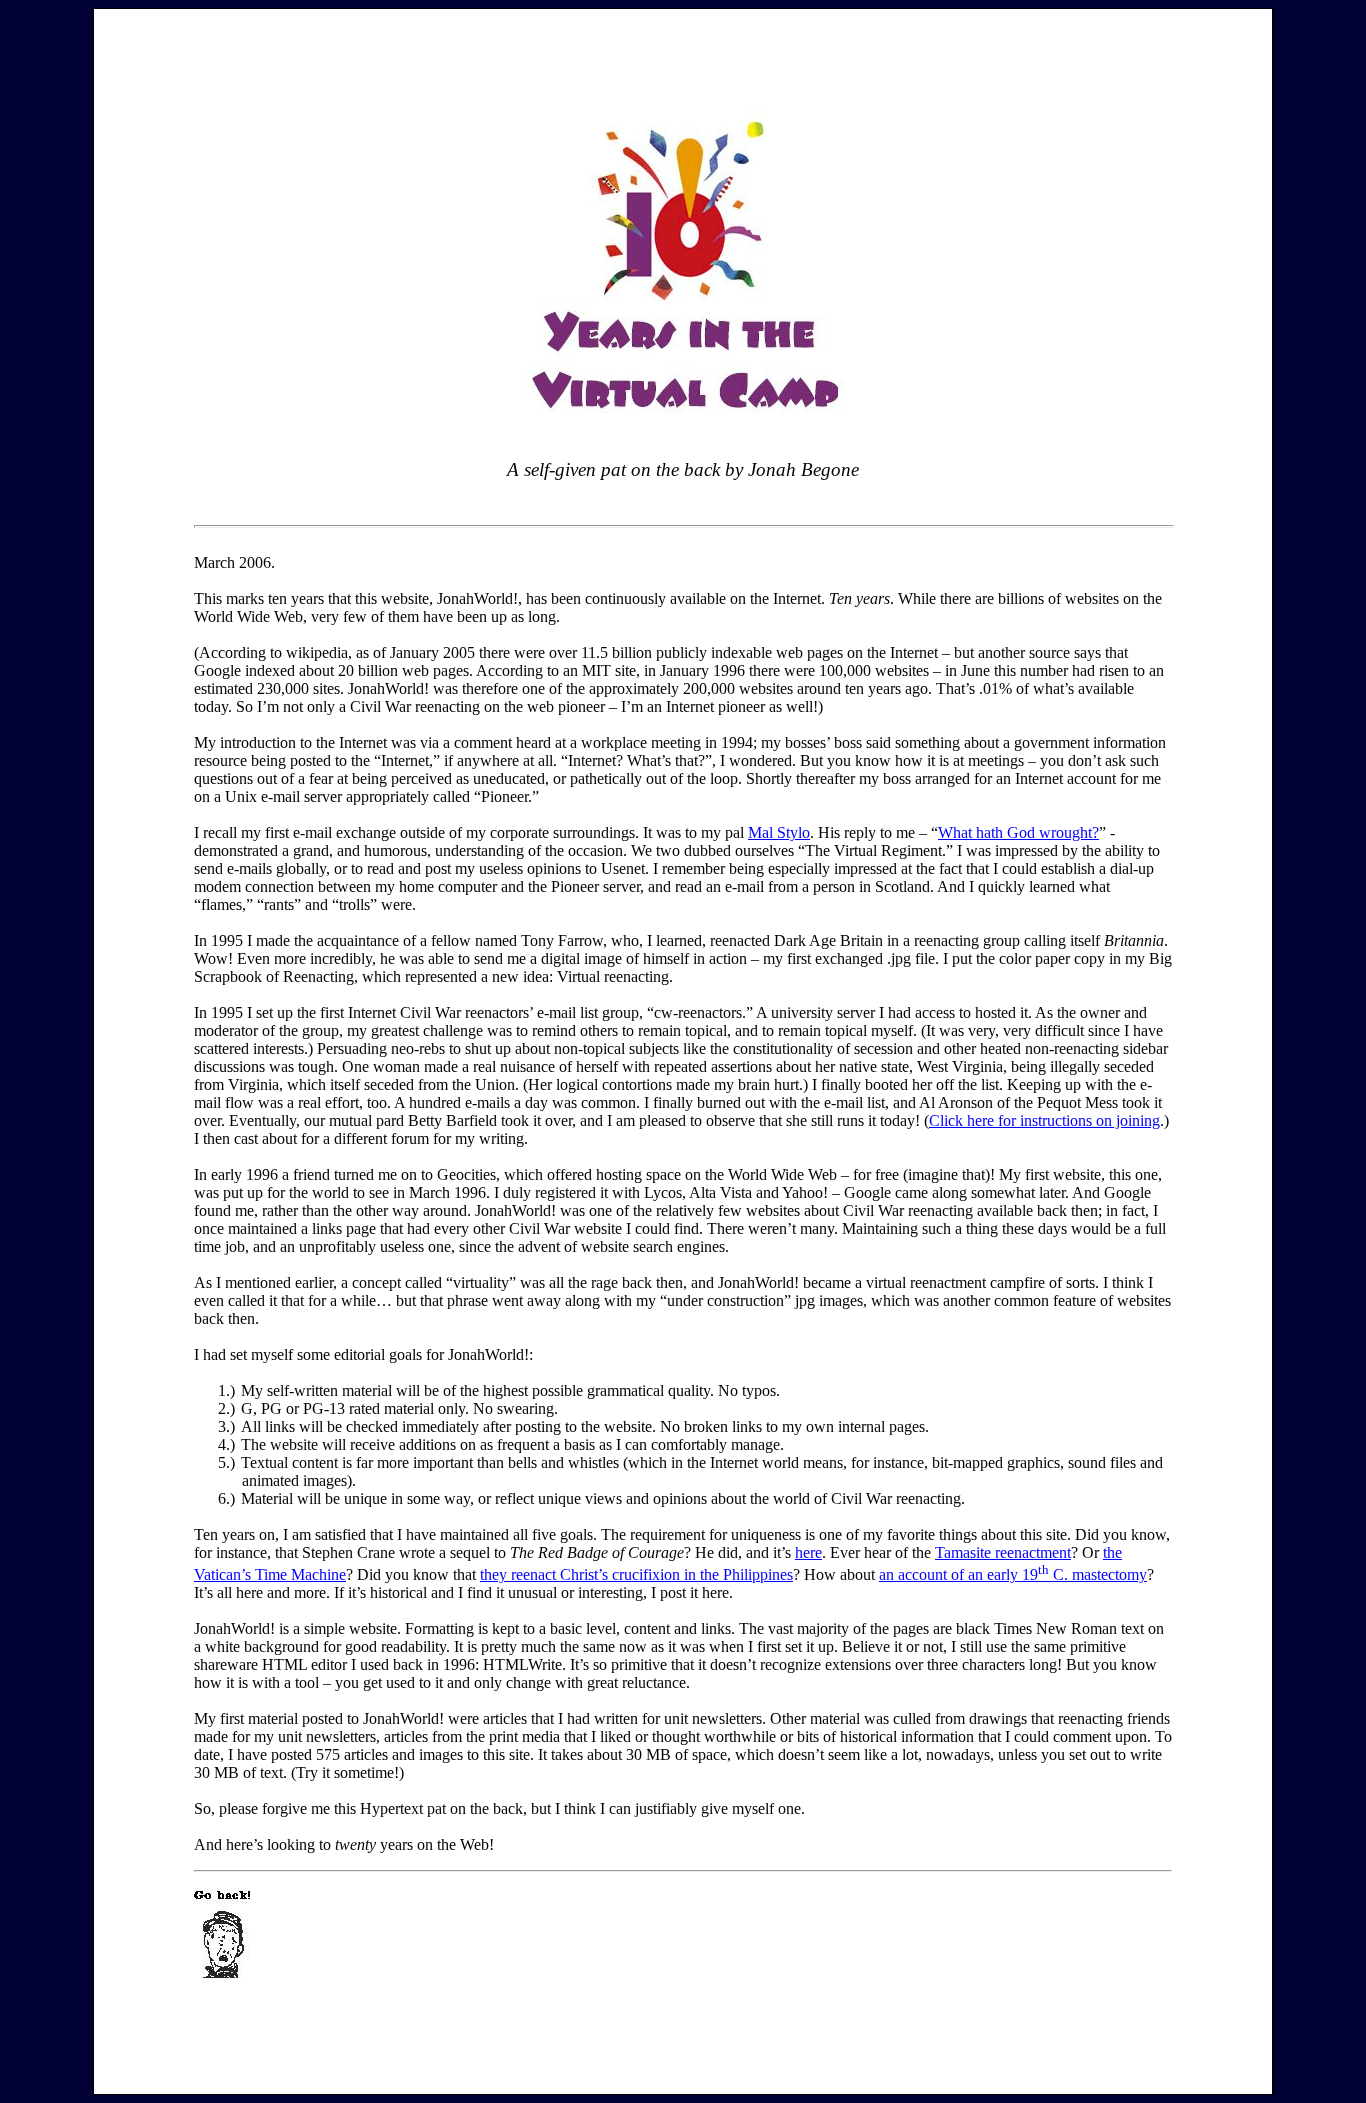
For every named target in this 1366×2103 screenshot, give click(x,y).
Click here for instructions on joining (1044, 1120)
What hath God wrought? (1018, 832)
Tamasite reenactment (1003, 1552)
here (808, 1552)
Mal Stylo (779, 832)
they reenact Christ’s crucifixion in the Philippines (636, 1574)
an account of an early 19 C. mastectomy (1013, 1574)
